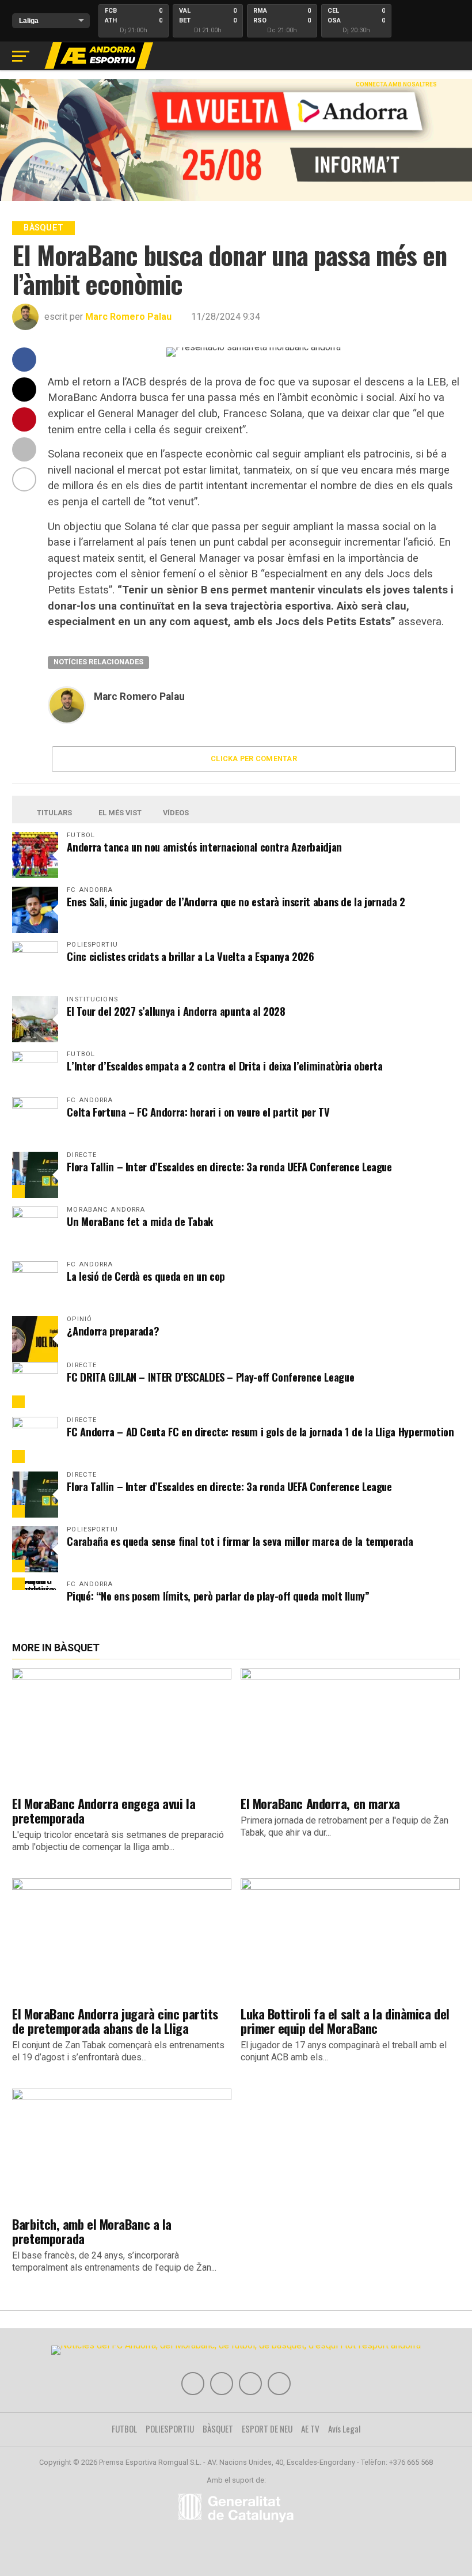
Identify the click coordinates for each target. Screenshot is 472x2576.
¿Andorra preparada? (113, 1331)
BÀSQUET (218, 2429)
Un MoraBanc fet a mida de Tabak (140, 1221)
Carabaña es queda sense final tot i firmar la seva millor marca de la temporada (240, 1541)
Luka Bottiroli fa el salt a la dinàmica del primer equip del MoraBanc (345, 2021)
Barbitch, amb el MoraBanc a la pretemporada (92, 2231)
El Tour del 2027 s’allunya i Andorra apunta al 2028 (176, 1011)
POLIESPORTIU (170, 2429)
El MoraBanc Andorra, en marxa (320, 1803)
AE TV (310, 2429)
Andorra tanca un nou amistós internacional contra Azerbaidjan (204, 847)
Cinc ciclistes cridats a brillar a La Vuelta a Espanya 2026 (190, 956)
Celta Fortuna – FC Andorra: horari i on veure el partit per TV (198, 1112)
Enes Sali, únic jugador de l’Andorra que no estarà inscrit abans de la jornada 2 (236, 901)
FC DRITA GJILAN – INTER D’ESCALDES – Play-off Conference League (210, 1377)
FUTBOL (124, 2429)
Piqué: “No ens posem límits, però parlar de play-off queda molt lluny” (218, 1596)
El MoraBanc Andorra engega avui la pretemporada (104, 1810)
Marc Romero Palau (128, 317)
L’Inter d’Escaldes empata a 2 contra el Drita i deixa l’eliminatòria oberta (224, 1066)
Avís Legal (345, 2429)
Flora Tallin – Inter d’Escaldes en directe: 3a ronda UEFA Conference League (229, 1166)
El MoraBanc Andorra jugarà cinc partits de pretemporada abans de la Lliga (115, 2021)
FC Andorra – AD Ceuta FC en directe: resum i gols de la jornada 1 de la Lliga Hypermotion (260, 1431)
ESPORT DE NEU (267, 2429)
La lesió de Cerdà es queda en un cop (146, 1276)
